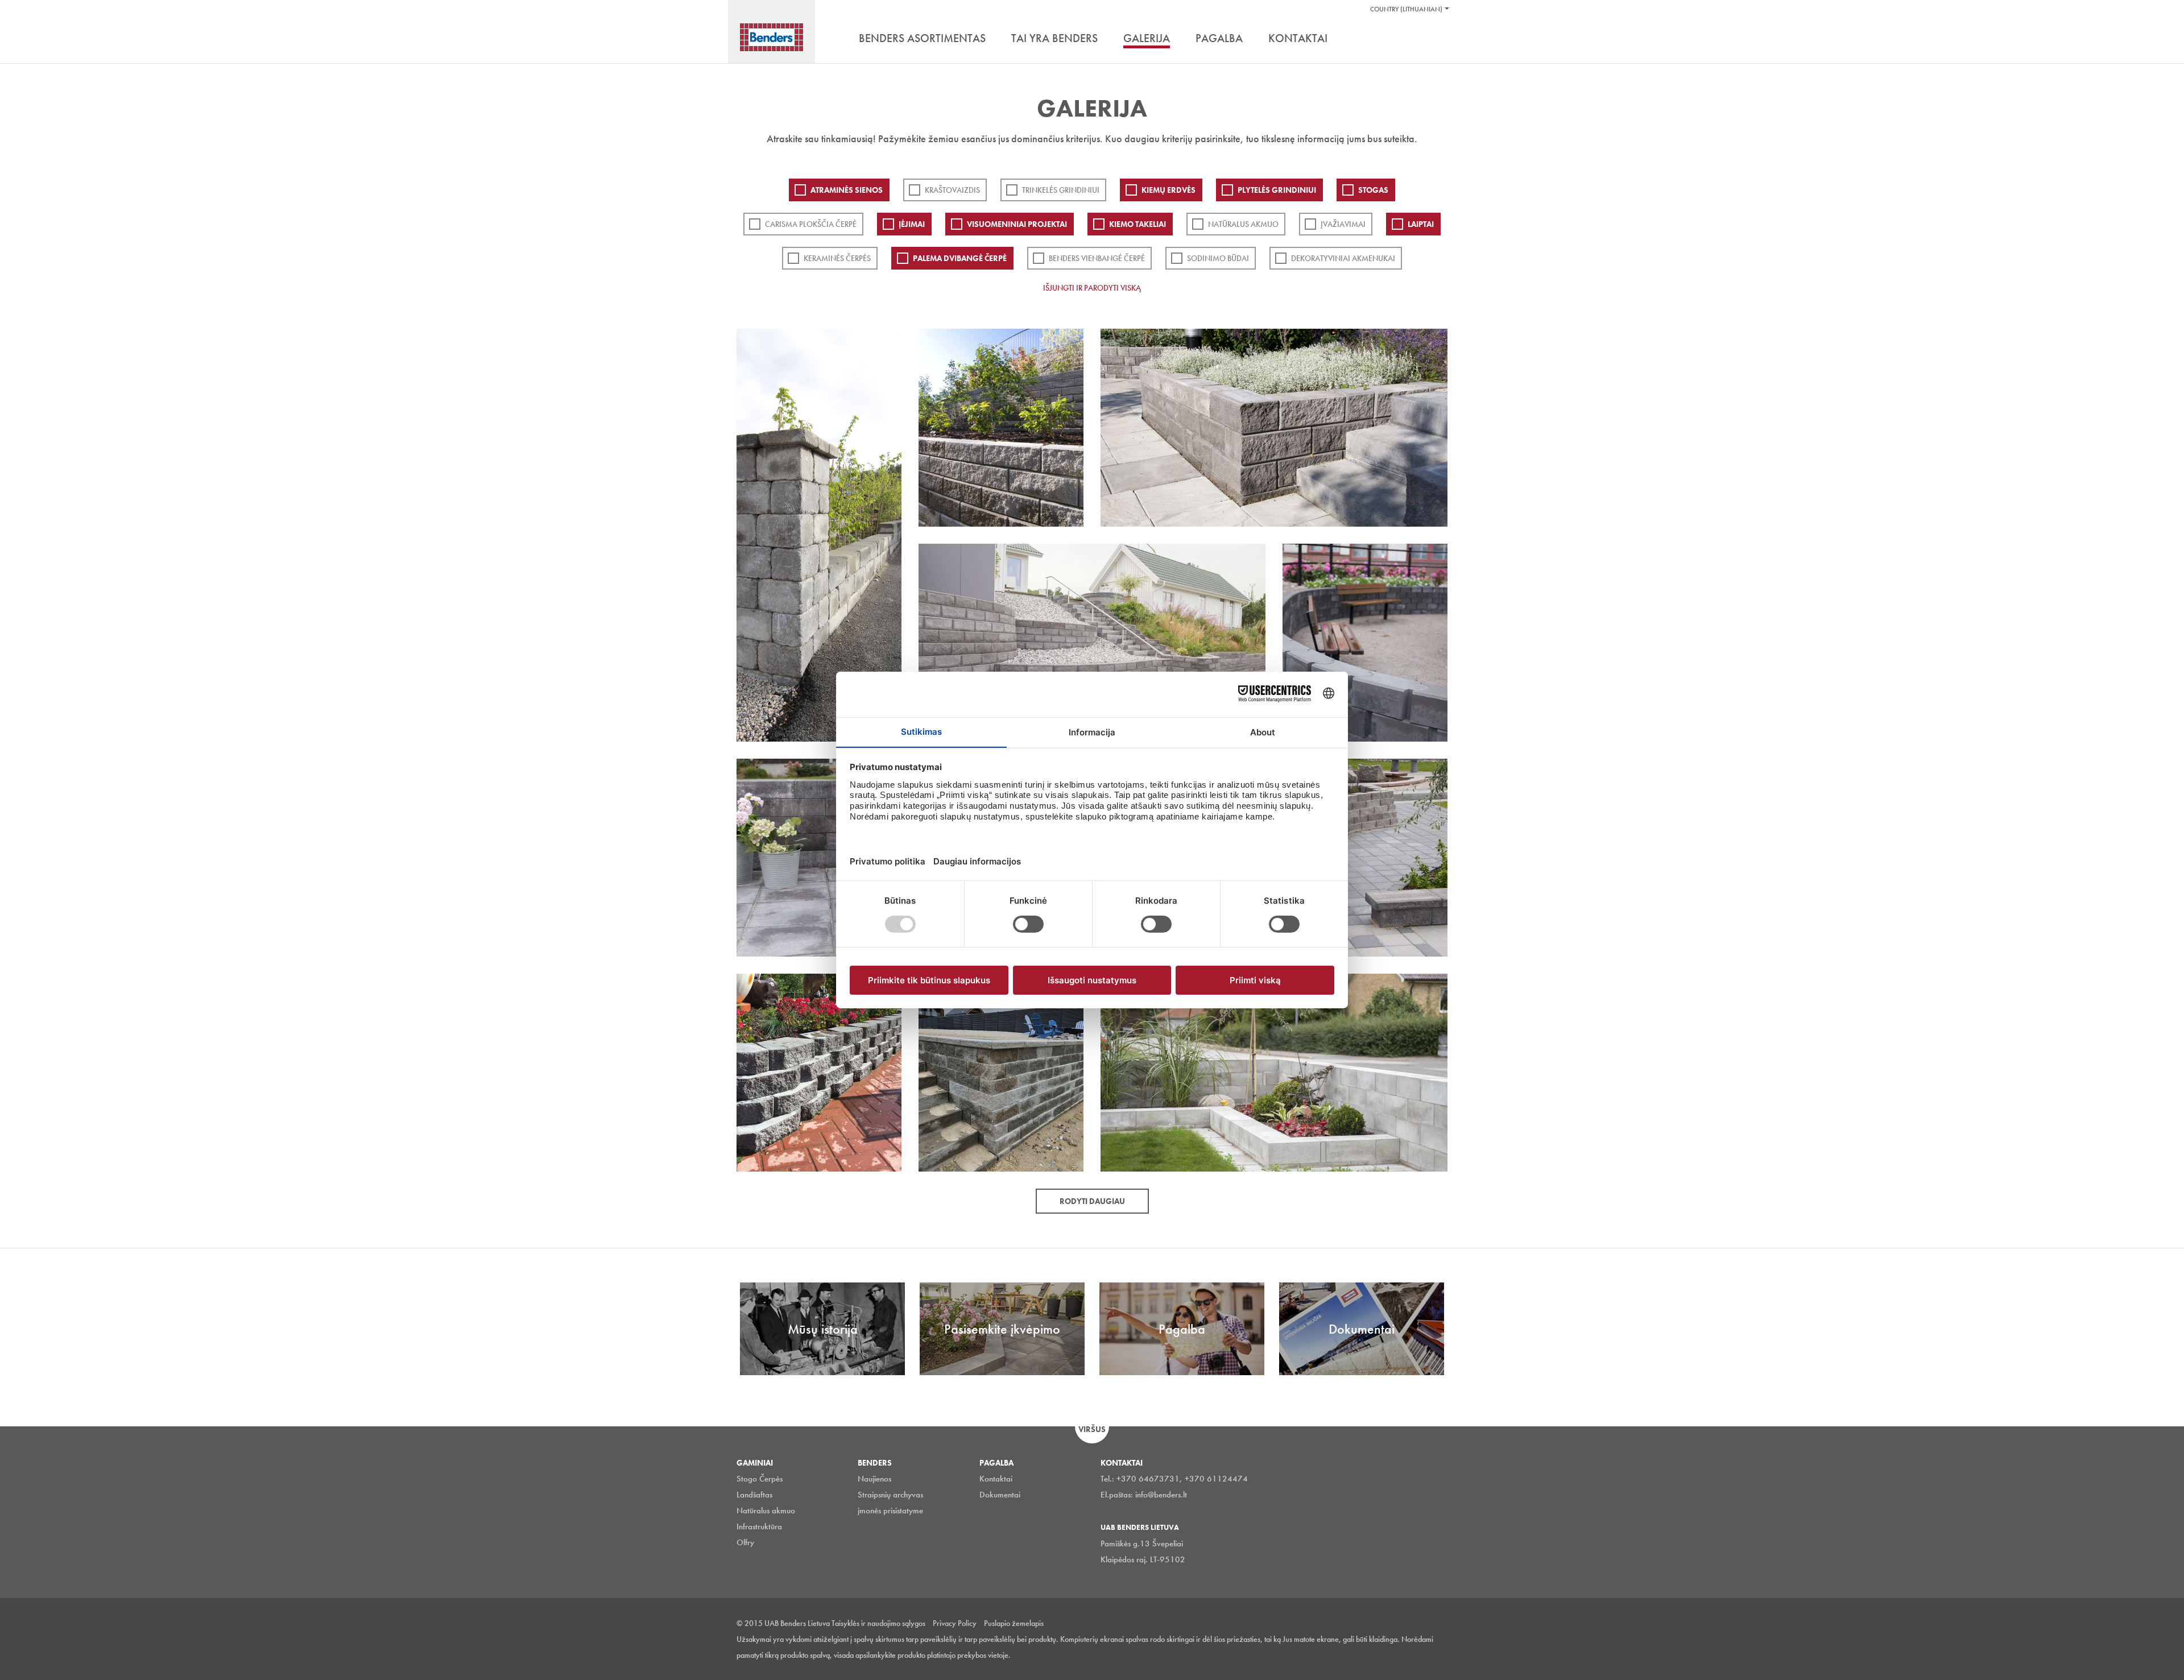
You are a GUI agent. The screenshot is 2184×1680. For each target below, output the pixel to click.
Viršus (1092, 1429)
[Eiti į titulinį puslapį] (772, 37)
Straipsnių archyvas (890, 1495)
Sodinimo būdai (1218, 258)
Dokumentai (1000, 1495)
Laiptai (1421, 224)
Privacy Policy (955, 1623)
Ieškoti (1439, 39)
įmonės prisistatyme (890, 1511)
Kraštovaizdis (952, 190)
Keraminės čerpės (837, 258)
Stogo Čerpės (760, 1479)
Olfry (745, 1542)
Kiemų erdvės (1168, 190)
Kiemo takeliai (1137, 224)
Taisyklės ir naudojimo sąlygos (878, 1623)
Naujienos (874, 1479)
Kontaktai (996, 1479)
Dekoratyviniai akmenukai (1343, 258)
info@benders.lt (1161, 1495)
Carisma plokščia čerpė (811, 224)
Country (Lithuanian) (1406, 9)
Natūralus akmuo (1243, 224)
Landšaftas (754, 1495)
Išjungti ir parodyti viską (1092, 288)
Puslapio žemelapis (1014, 1623)
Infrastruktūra (759, 1526)
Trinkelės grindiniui (1061, 190)
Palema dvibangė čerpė (960, 258)
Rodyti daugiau (1092, 1201)
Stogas (1373, 190)
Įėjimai (912, 224)
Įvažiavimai (1343, 224)
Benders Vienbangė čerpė (1097, 258)
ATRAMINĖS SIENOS (847, 190)
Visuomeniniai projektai (1017, 224)
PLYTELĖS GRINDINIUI (1277, 190)
